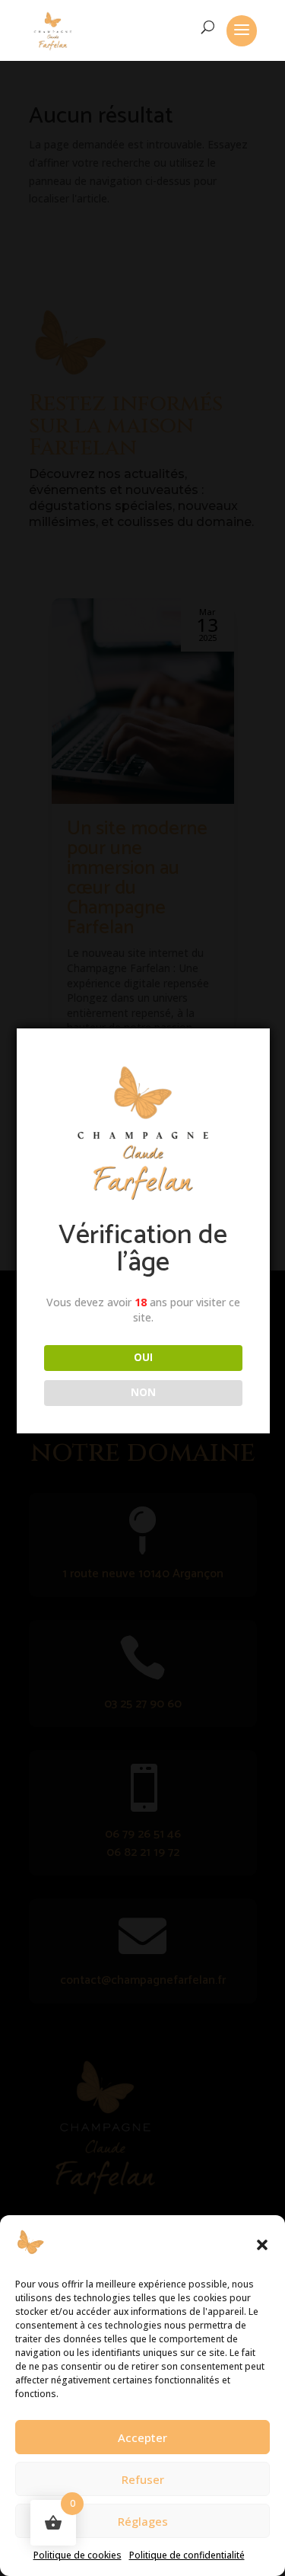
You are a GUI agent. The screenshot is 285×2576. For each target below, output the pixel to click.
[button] (262, 2245)
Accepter (142, 2437)
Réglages (143, 2521)
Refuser (143, 2479)
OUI (143, 1357)
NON (143, 1392)
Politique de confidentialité (187, 2555)
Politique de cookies (78, 2555)
